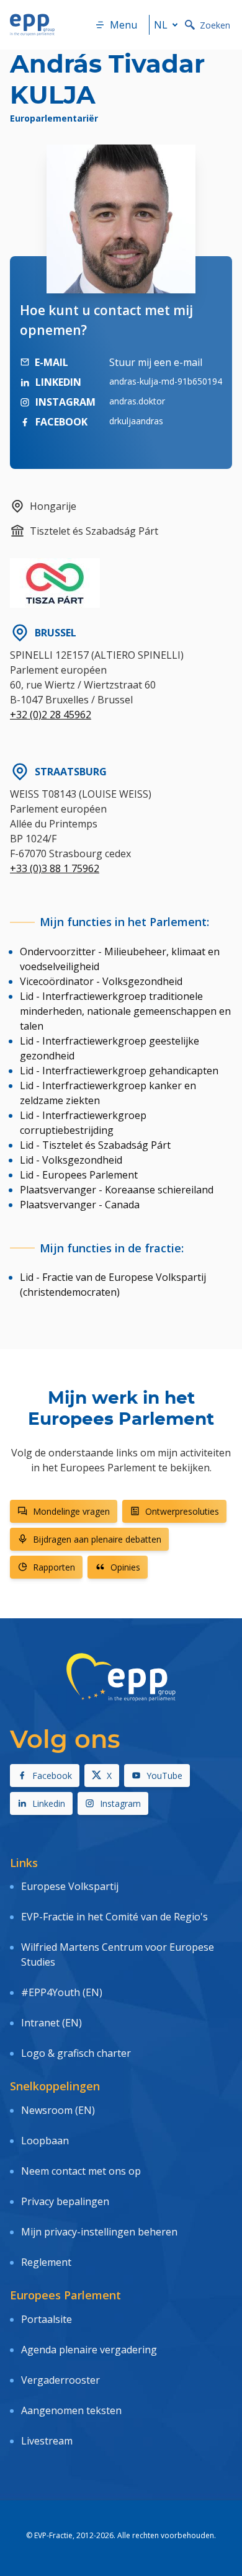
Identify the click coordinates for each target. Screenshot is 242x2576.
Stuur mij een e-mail (156, 362)
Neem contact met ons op (81, 2171)
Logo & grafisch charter (76, 2053)
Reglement (46, 2262)
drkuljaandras (136, 421)
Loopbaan (45, 2141)
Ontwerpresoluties (182, 1511)
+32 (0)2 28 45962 (51, 715)
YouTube (164, 1776)
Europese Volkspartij (70, 1886)
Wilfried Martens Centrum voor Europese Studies (118, 1954)
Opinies (125, 1567)
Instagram (120, 1803)
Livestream (47, 2441)
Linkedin (49, 1803)
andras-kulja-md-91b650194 (166, 381)
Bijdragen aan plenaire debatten (97, 1539)
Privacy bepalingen (65, 2201)
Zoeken (215, 25)
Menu (123, 25)
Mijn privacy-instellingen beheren (99, 2232)
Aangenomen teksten (71, 2410)
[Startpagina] (32, 25)
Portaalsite (47, 2319)
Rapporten (54, 1567)
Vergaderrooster (60, 2380)
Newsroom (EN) (58, 2110)
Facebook (52, 1776)
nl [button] (161, 25)
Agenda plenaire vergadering (89, 2350)
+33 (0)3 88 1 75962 (55, 868)
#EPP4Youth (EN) (62, 1992)
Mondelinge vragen (71, 1511)
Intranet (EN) (52, 2023)
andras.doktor (137, 401)
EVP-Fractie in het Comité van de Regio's (114, 1917)
